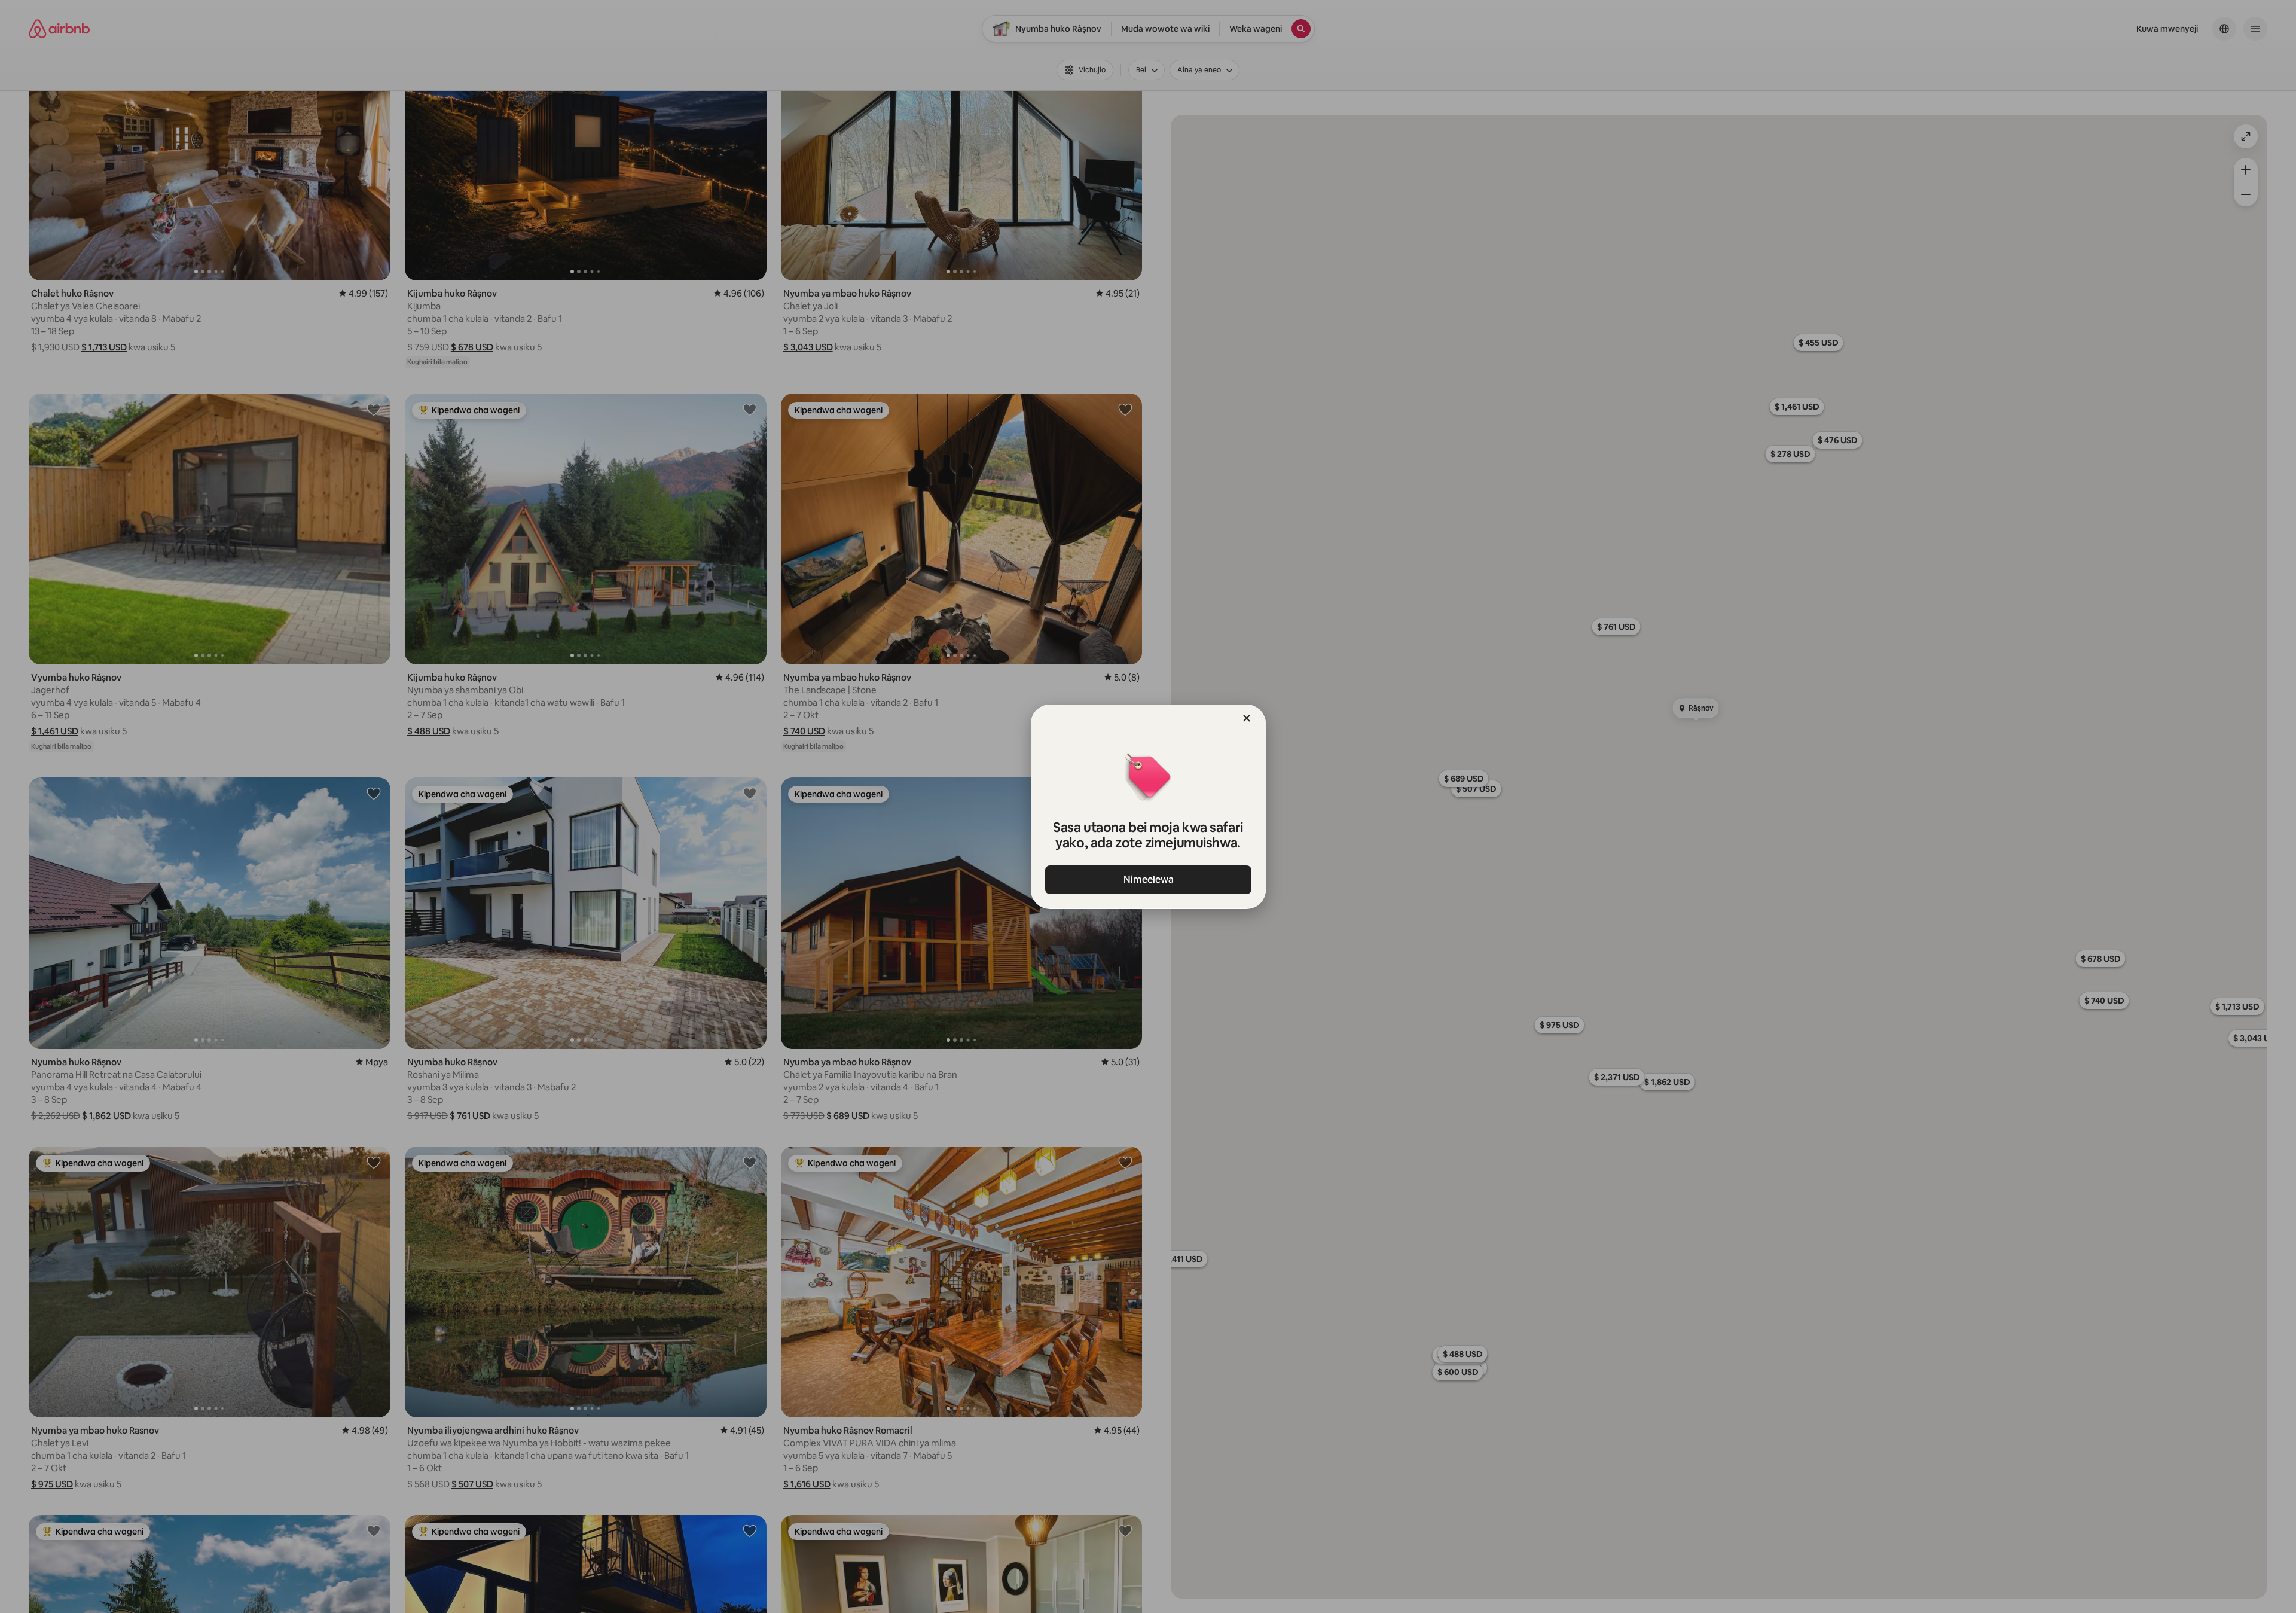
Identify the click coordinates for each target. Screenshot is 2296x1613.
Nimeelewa (1148, 879)
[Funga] (1247, 718)
